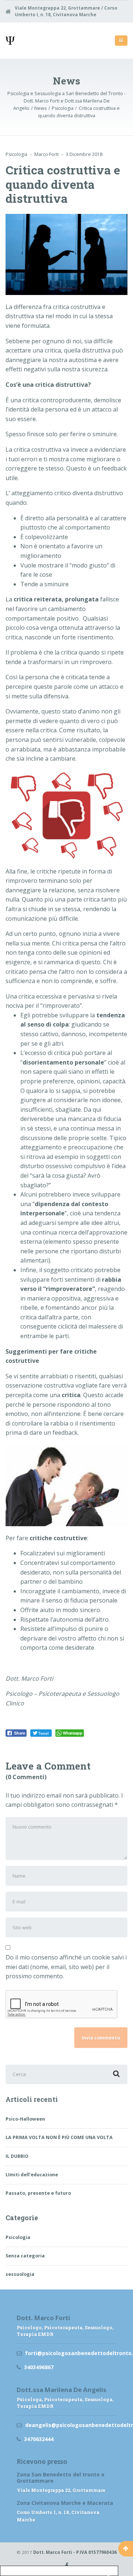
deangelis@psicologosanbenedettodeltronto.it (71, 2425)
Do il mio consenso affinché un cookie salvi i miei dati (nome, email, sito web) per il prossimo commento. (66, 1967)
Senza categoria (25, 2256)
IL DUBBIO (18, 2156)
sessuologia (20, 2274)
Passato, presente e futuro (38, 2193)
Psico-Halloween (25, 2119)
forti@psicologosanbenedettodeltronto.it (71, 2353)
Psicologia (16, 154)
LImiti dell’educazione (32, 2175)
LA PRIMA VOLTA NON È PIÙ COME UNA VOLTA (59, 2137)
